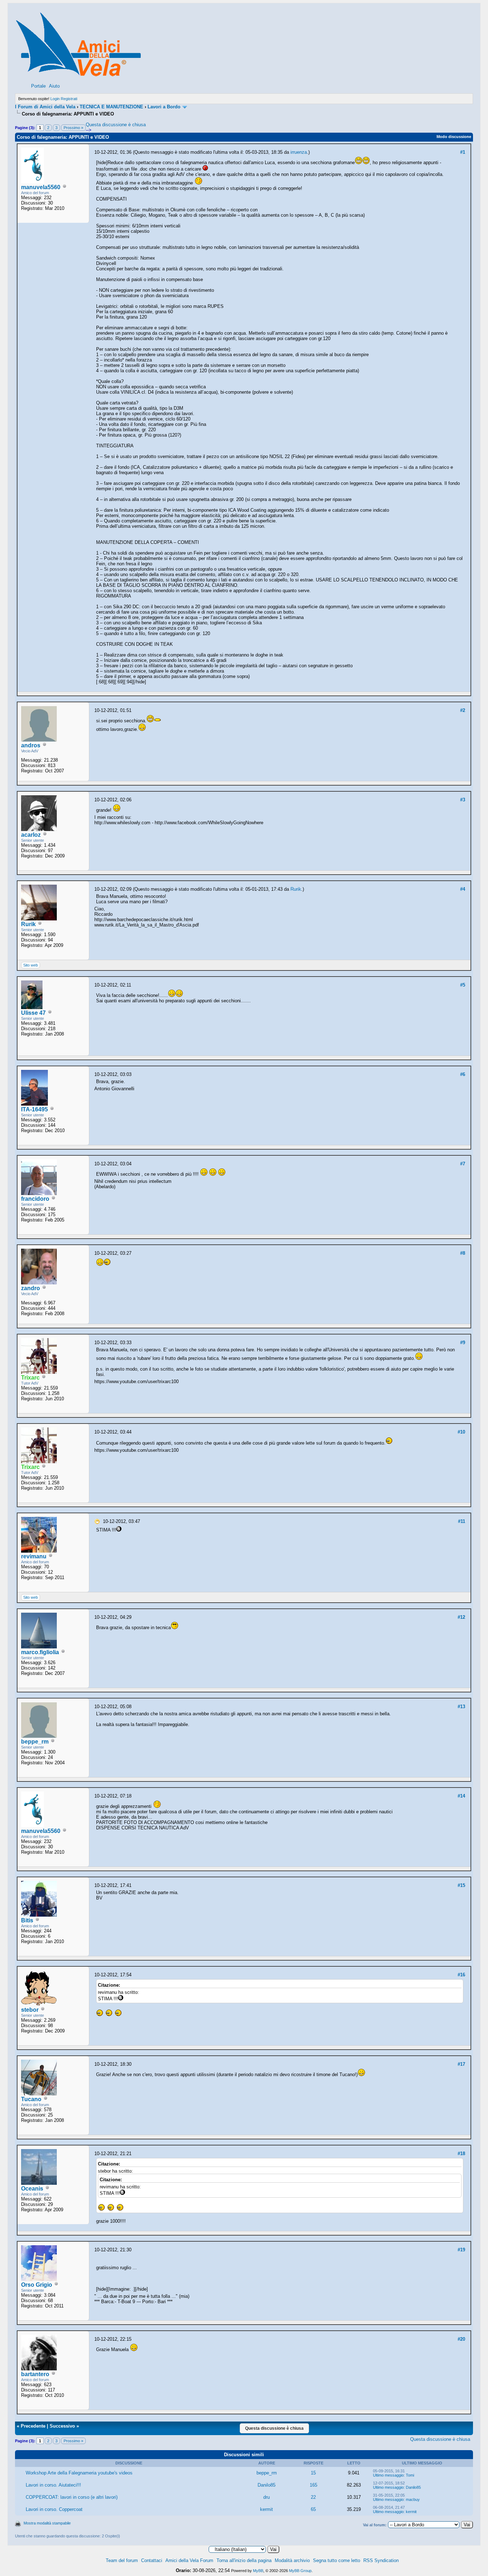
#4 (463, 889)
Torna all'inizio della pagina (244, 2560)
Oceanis (32, 2189)
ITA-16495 (34, 1109)
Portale (38, 86)
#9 (463, 1343)
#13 (461, 1707)
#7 (463, 1164)
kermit (267, 2509)
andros (31, 745)
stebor (30, 2010)
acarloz (31, 835)
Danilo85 (267, 2485)
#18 (461, 2154)
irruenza (299, 152)
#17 (461, 2064)
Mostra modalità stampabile (47, 2523)
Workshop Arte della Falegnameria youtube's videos (79, 2473)
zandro (31, 1288)
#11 (462, 1521)
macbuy (413, 2499)
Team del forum (122, 2560)
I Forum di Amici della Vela (45, 107)
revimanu (34, 1556)
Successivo (62, 2426)
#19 (461, 2250)
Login (55, 99)
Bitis (27, 1920)
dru (267, 2497)
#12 (461, 1617)
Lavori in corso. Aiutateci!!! (53, 2485)
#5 (463, 985)
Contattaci (152, 2560)
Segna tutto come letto (337, 2560)
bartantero (35, 2374)
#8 (463, 1253)
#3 (463, 800)
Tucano (31, 2099)
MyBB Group (300, 2571)
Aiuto (54, 86)
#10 (461, 1432)
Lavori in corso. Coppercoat (54, 2509)
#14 (461, 1796)
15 (313, 2473)
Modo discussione (454, 137)
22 (313, 2497)
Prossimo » (73, 128)
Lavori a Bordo (164, 107)
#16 (461, 1975)
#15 (461, 1885)
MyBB (258, 2571)
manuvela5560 (41, 187)
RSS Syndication (381, 2560)
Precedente (33, 2426)
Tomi (410, 2475)
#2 (463, 710)
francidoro (35, 1199)
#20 (461, 2339)
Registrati (69, 99)
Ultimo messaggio (388, 2475)
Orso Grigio (37, 2285)
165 (313, 2485)
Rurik (28, 924)
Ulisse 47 (33, 1013)
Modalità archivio (292, 2560)
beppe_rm (35, 1742)
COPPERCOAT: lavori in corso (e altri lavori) (72, 2497)
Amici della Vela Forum (189, 2560)
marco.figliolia (40, 1652)
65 (313, 2509)
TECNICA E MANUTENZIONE (111, 107)
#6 (463, 1074)
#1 (463, 152)
